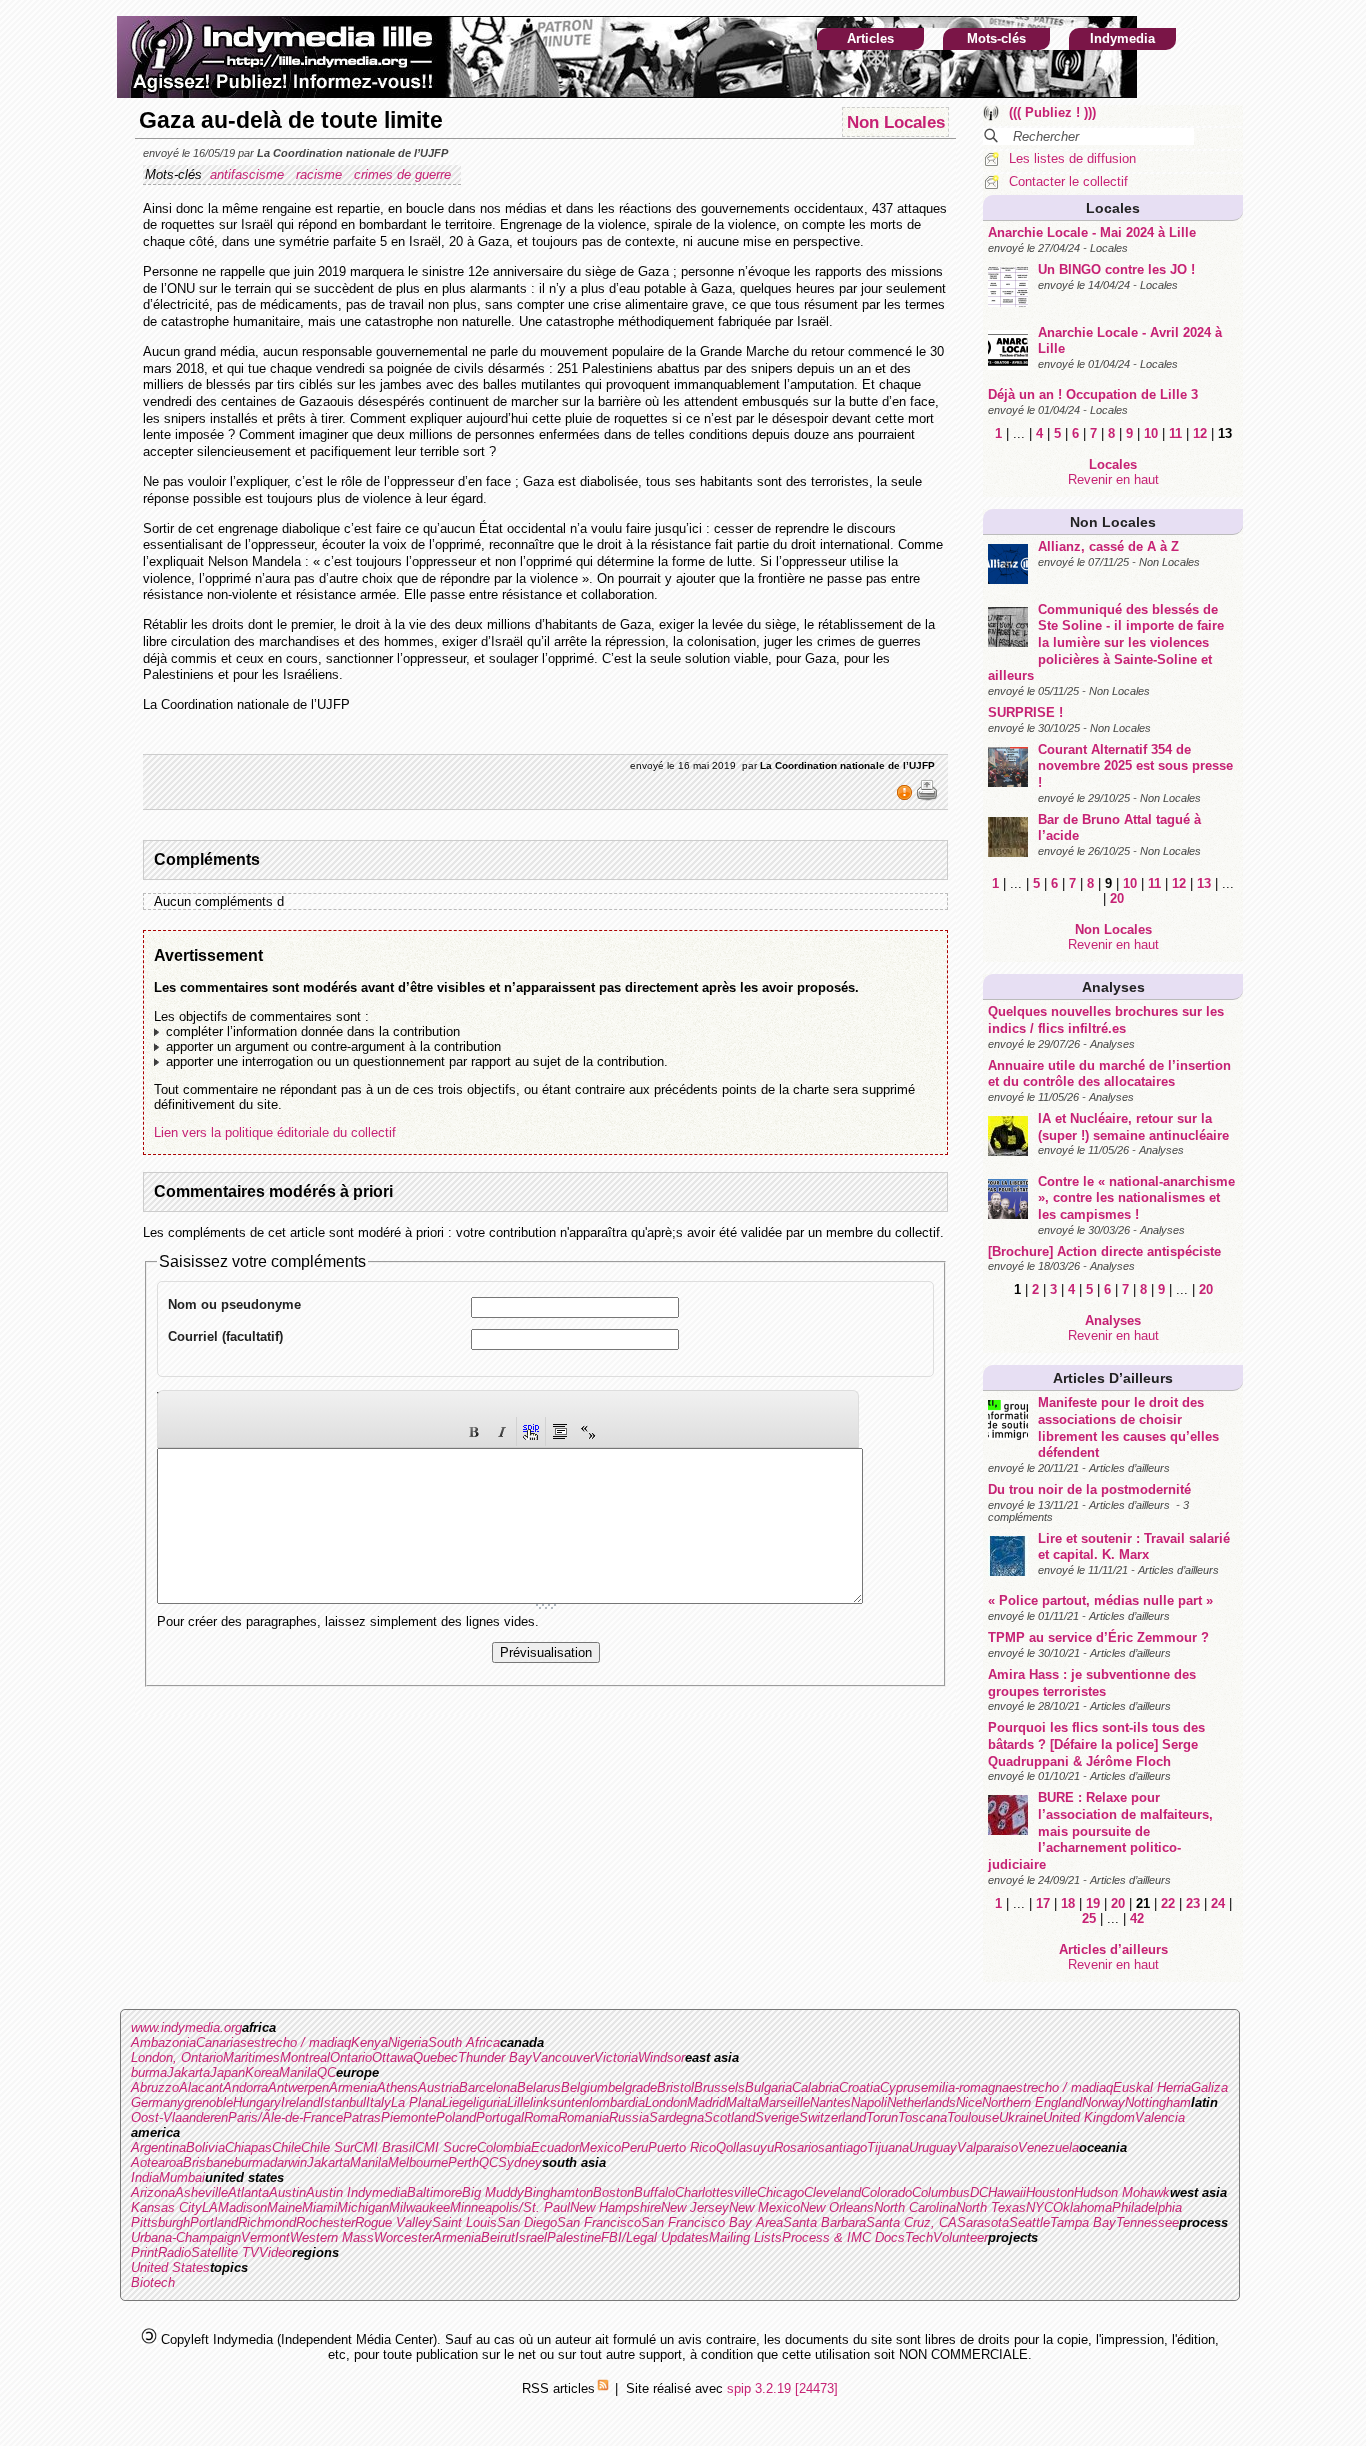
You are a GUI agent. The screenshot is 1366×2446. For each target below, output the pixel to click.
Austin (287, 2192)
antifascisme (249, 174)
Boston (613, 2192)
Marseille (784, 2102)
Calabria (815, 2087)
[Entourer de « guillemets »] (588, 1431)
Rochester (325, 2222)
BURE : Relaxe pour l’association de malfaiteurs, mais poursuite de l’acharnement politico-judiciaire (1100, 1831)
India (145, 2177)
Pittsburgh (160, 2222)
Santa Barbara (824, 2222)
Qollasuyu (745, 2147)
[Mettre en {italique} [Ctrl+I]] (502, 1431)
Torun (882, 2117)
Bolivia (205, 2147)
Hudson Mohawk (1122, 2192)
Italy (378, 2102)
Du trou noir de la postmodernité (1089, 1489)
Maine (284, 2207)
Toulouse (973, 2117)
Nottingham (1158, 2102)
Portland (214, 2222)
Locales (1113, 208)
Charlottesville (716, 2192)
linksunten (559, 2102)
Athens (397, 2087)
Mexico (600, 2147)
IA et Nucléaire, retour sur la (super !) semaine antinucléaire (1133, 1127)
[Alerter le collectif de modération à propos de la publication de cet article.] (906, 797)
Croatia (859, 2087)
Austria (438, 2087)
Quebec (435, 2057)
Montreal (305, 2057)
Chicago (780, 2192)
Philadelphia (1147, 2207)
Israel (531, 2237)
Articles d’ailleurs (1113, 1378)
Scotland (729, 2117)
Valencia (1160, 2117)
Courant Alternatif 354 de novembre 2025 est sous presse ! (1135, 766)
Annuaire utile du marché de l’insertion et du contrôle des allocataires (1109, 1074)
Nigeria (408, 2042)
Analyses (1113, 987)
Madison (242, 2207)
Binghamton (558, 2192)
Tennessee (1147, 2222)
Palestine (574, 2237)
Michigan (363, 2207)
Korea (262, 2072)
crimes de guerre (404, 174)
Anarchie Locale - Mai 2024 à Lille (1092, 232)
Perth (463, 2162)
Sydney (520, 2162)
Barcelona (488, 2087)
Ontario (351, 2057)
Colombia (504, 2147)
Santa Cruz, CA (911, 2222)
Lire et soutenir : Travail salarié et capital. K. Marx (1134, 1547)
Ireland (300, 2102)
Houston (1050, 2192)
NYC (1039, 2207)
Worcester (403, 2237)
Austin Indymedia (356, 2192)
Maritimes (251, 2057)
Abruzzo (155, 2087)
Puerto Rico (682, 2147)
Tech (919, 2237)
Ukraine (1021, 2117)
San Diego (527, 2222)
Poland (456, 2117)
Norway (1103, 2102)
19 (1093, 1903)
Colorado (886, 2192)
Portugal (500, 2117)
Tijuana (888, 2147)
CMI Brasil (384, 2147)
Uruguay (933, 2147)
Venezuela (1048, 2147)
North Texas (991, 2207)
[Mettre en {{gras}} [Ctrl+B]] (474, 1431)
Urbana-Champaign (186, 2237)
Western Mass (332, 2237)
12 (1200, 433)
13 (1204, 883)
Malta (742, 2102)
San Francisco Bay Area (712, 2222)
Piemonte (408, 2117)
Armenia (353, 2087)
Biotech (153, 2282)
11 (1175, 433)
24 (1218, 1903)
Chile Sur (327, 2147)
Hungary (257, 2102)
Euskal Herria (1152, 2087)
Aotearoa (157, 2162)
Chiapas (248, 2147)
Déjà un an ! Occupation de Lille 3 (1093, 394)
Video (275, 2252)
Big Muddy (493, 2192)
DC (979, 2192)
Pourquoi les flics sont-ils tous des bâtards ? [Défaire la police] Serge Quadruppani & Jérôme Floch (1096, 1744)
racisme (321, 174)
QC (326, 2072)
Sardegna (676, 2117)
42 (1137, 1918)
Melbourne (418, 2162)
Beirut (498, 2237)
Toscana (922, 2117)
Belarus (539, 2087)
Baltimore (434, 2192)
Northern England (1032, 2102)
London (666, 2102)
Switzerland (832, 2117)
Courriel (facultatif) (225, 1336)
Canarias (221, 2042)
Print (144, 2252)
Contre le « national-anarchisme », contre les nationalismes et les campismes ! (1136, 1198)
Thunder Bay (495, 2057)
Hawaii (1007, 2192)
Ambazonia (163, 2042)
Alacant (201, 2087)
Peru (634, 2147)
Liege (457, 2102)
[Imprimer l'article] (927, 797)
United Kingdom (1089, 2117)
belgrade (632, 2087)
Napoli (869, 2102)
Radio (174, 2252)
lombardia (617, 2102)
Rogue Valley (393, 2222)
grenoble (208, 2102)
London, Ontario (177, 2057)
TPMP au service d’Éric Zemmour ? (1098, 1637)
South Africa (464, 2042)
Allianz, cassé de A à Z (1108, 546)
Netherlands (921, 2102)
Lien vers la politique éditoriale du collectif (275, 1132)
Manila (298, 2072)
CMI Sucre (446, 2147)
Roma (541, 2117)
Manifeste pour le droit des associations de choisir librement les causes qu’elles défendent (1128, 1427)
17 (1043, 1903)
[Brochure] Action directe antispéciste (1104, 1251)
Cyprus (900, 2087)
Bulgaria (768, 2087)
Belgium (584, 2087)
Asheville (201, 2192)
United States (170, 2267)
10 (1151, 433)
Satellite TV (225, 2252)
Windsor (661, 2057)
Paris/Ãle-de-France (285, 2117)
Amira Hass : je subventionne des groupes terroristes (1092, 1683)
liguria (490, 2102)
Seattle (1029, 2222)
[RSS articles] (603, 2388)
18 (1068, 1903)
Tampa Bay (1083, 2222)
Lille (518, 2102)
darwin (288, 2162)
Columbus (941, 2192)
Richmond (267, 2222)
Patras (362, 2117)
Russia (629, 2117)
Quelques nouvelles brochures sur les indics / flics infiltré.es (1106, 1020)
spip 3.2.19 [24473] (782, 2388)
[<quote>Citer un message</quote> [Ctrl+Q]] (560, 1431)
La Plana (416, 2102)
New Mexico (764, 2207)
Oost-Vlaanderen (179, 2117)
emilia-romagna (965, 2087)
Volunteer (960, 2237)
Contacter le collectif (1068, 181)
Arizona (153, 2192)
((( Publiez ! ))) (1052, 112)
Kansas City (166, 2207)
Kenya (369, 2042)
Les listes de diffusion (1072, 158)
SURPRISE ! (1025, 712)
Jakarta (188, 2072)
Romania (583, 2117)
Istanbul (343, 2102)
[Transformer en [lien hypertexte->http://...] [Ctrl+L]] (531, 1431)
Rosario (796, 2147)
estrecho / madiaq (299, 2042)
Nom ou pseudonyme (234, 1304)
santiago (842, 2147)
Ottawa (392, 2057)
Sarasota (983, 2222)
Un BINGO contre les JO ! (1116, 269)
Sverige (777, 2117)
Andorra (245, 2087)
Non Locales (1113, 522)
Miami (319, 2207)
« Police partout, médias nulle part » (1100, 1600)
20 (1117, 898)
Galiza (1209, 2087)
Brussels (719, 2087)
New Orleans (837, 2207)
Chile (286, 2147)
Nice (969, 2102)
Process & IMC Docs (843, 2237)
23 (1193, 1903)
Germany (157, 2102)
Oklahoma (1082, 2207)
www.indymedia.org (186, 2027)
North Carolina (915, 2207)
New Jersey (695, 2207)
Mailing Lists (745, 2237)
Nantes (830, 2102)
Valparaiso (987, 2147)
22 (1168, 1903)
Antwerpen (298, 2087)
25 (1089, 1918)
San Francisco (599, 2222)
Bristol (675, 2087)
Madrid (706, 2102)
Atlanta (248, 2192)
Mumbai (182, 2177)
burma (149, 2072)
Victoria (616, 2057)
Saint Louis (464, 2222)
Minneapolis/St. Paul (510, 2207)
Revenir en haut (1113, 479)
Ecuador (555, 2147)
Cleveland (832, 2192)
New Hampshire (615, 2207)
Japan (227, 2072)
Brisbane (208, 2162)
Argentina (158, 2147)
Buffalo (654, 2192)
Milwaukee (419, 2207)
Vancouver (563, 2057)
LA (210, 2207)
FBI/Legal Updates (655, 2237)
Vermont (265, 2237)
